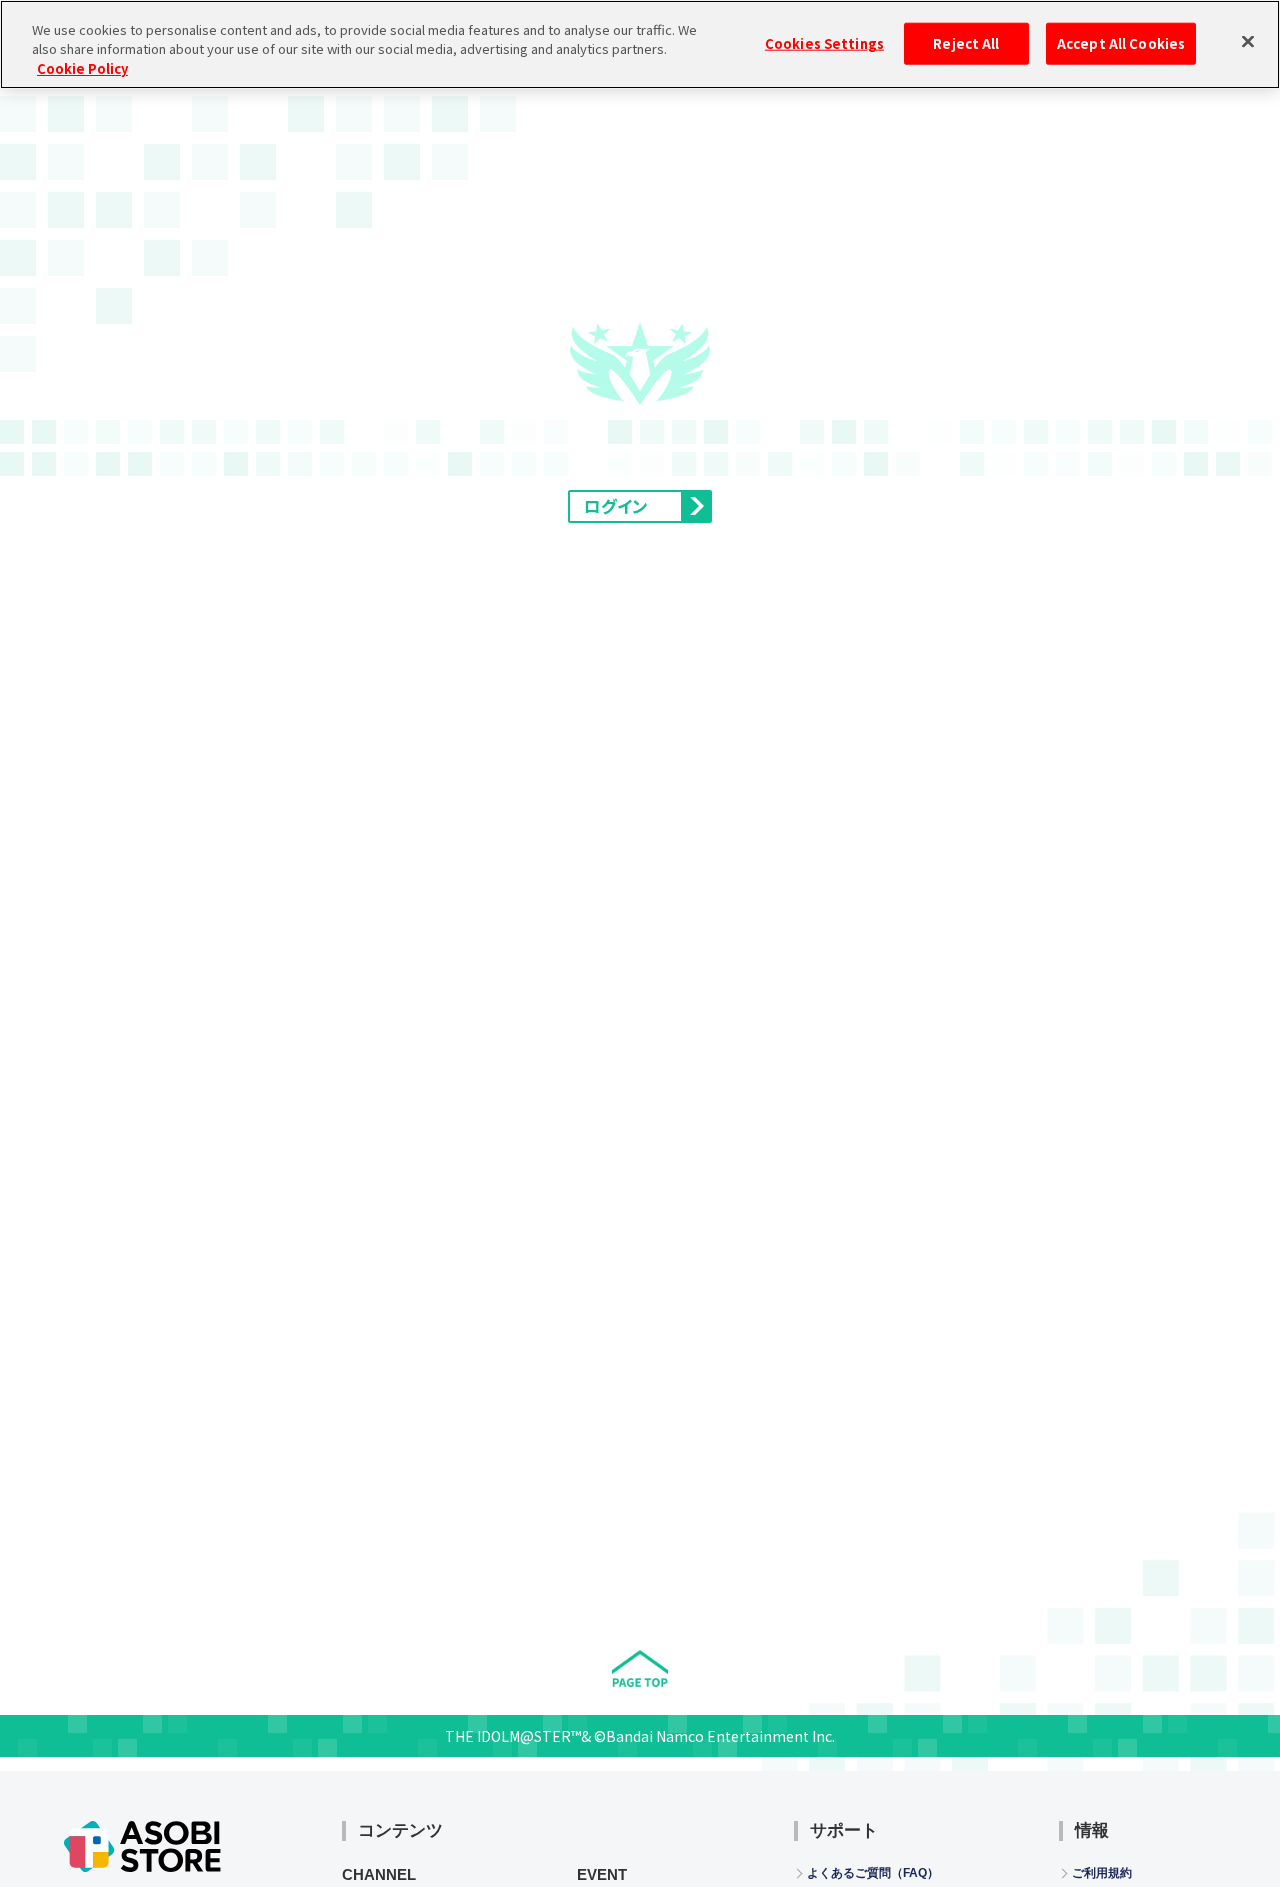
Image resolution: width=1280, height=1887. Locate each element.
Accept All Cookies (1121, 43)
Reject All (966, 43)
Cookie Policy (82, 68)
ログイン (616, 506)
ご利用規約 (1102, 1873)
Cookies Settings (824, 43)
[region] (640, 44)
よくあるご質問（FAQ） (873, 1873)
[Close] (1248, 42)
